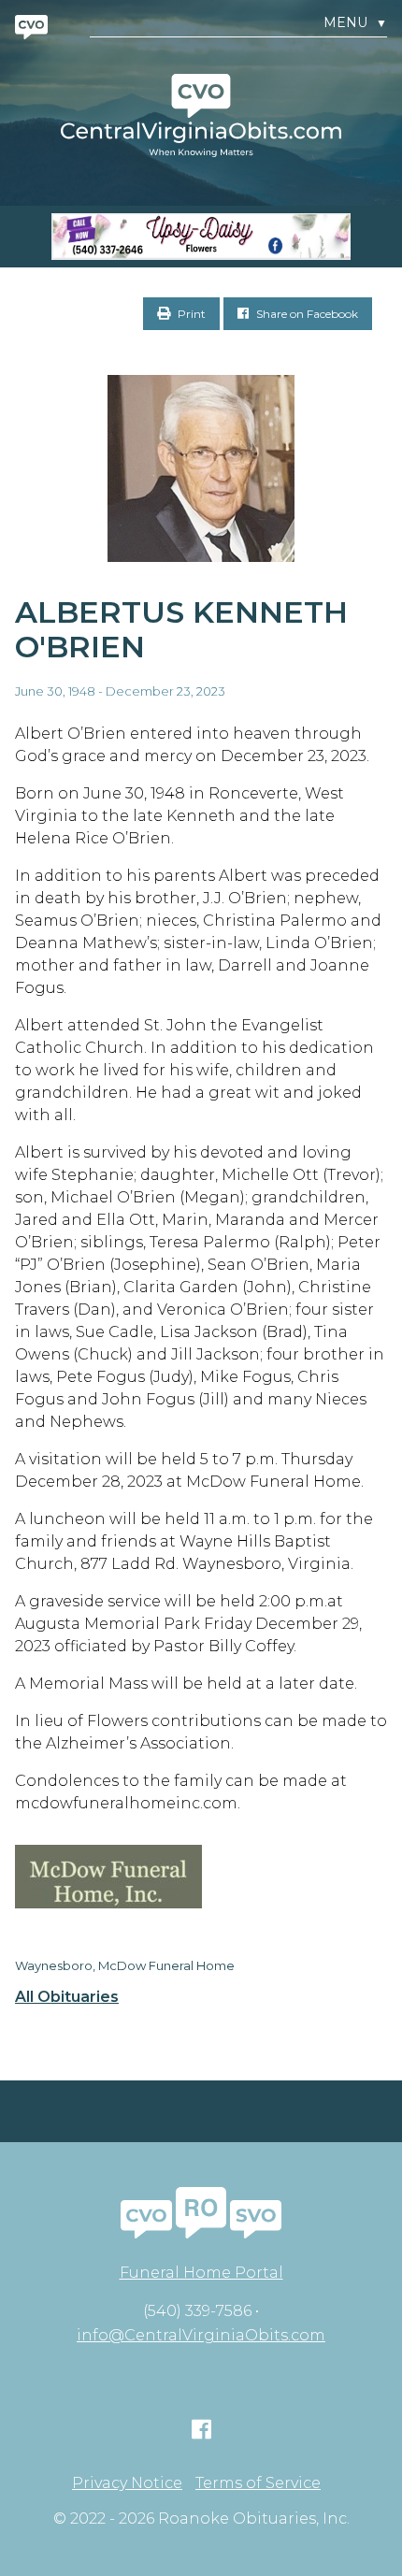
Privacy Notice (127, 2483)
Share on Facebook (306, 314)
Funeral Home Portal (201, 2273)
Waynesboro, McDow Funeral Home (125, 1965)
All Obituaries (67, 1997)
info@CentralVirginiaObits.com (201, 2335)
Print (190, 314)
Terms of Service (258, 2483)
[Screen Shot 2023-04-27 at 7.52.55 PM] (201, 237)
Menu (355, 23)
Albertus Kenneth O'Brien (181, 629)
